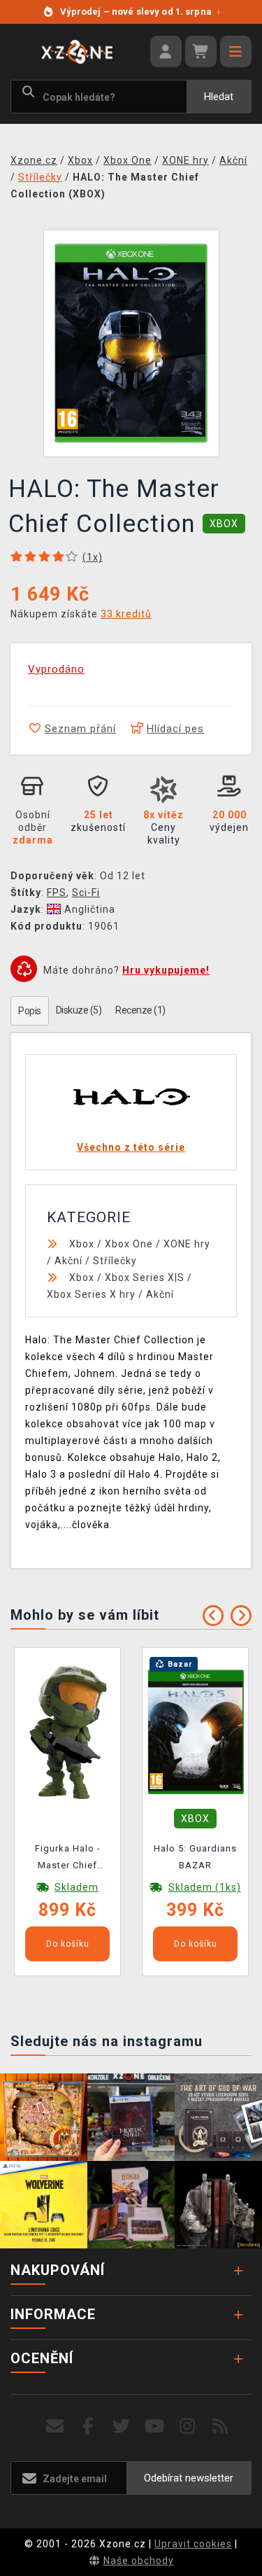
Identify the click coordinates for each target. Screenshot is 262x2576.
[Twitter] (121, 2427)
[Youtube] (155, 2427)
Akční (68, 1261)
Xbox (82, 1244)
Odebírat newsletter (189, 2478)
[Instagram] (188, 2427)
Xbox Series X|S (145, 1277)
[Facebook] (88, 2427)
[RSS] (220, 2427)
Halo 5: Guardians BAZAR (195, 1857)
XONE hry (187, 1244)
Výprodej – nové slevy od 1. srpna (140, 12)
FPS (57, 892)
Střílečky (115, 1261)
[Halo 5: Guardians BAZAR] (196, 1731)
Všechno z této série (131, 1147)
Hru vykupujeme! (166, 970)
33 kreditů (126, 614)
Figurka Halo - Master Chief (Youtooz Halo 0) (68, 1859)
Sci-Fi (86, 892)
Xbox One (129, 1244)
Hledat (219, 97)
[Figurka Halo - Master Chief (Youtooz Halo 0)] (68, 1731)
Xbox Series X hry (91, 1294)
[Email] (56, 2427)
